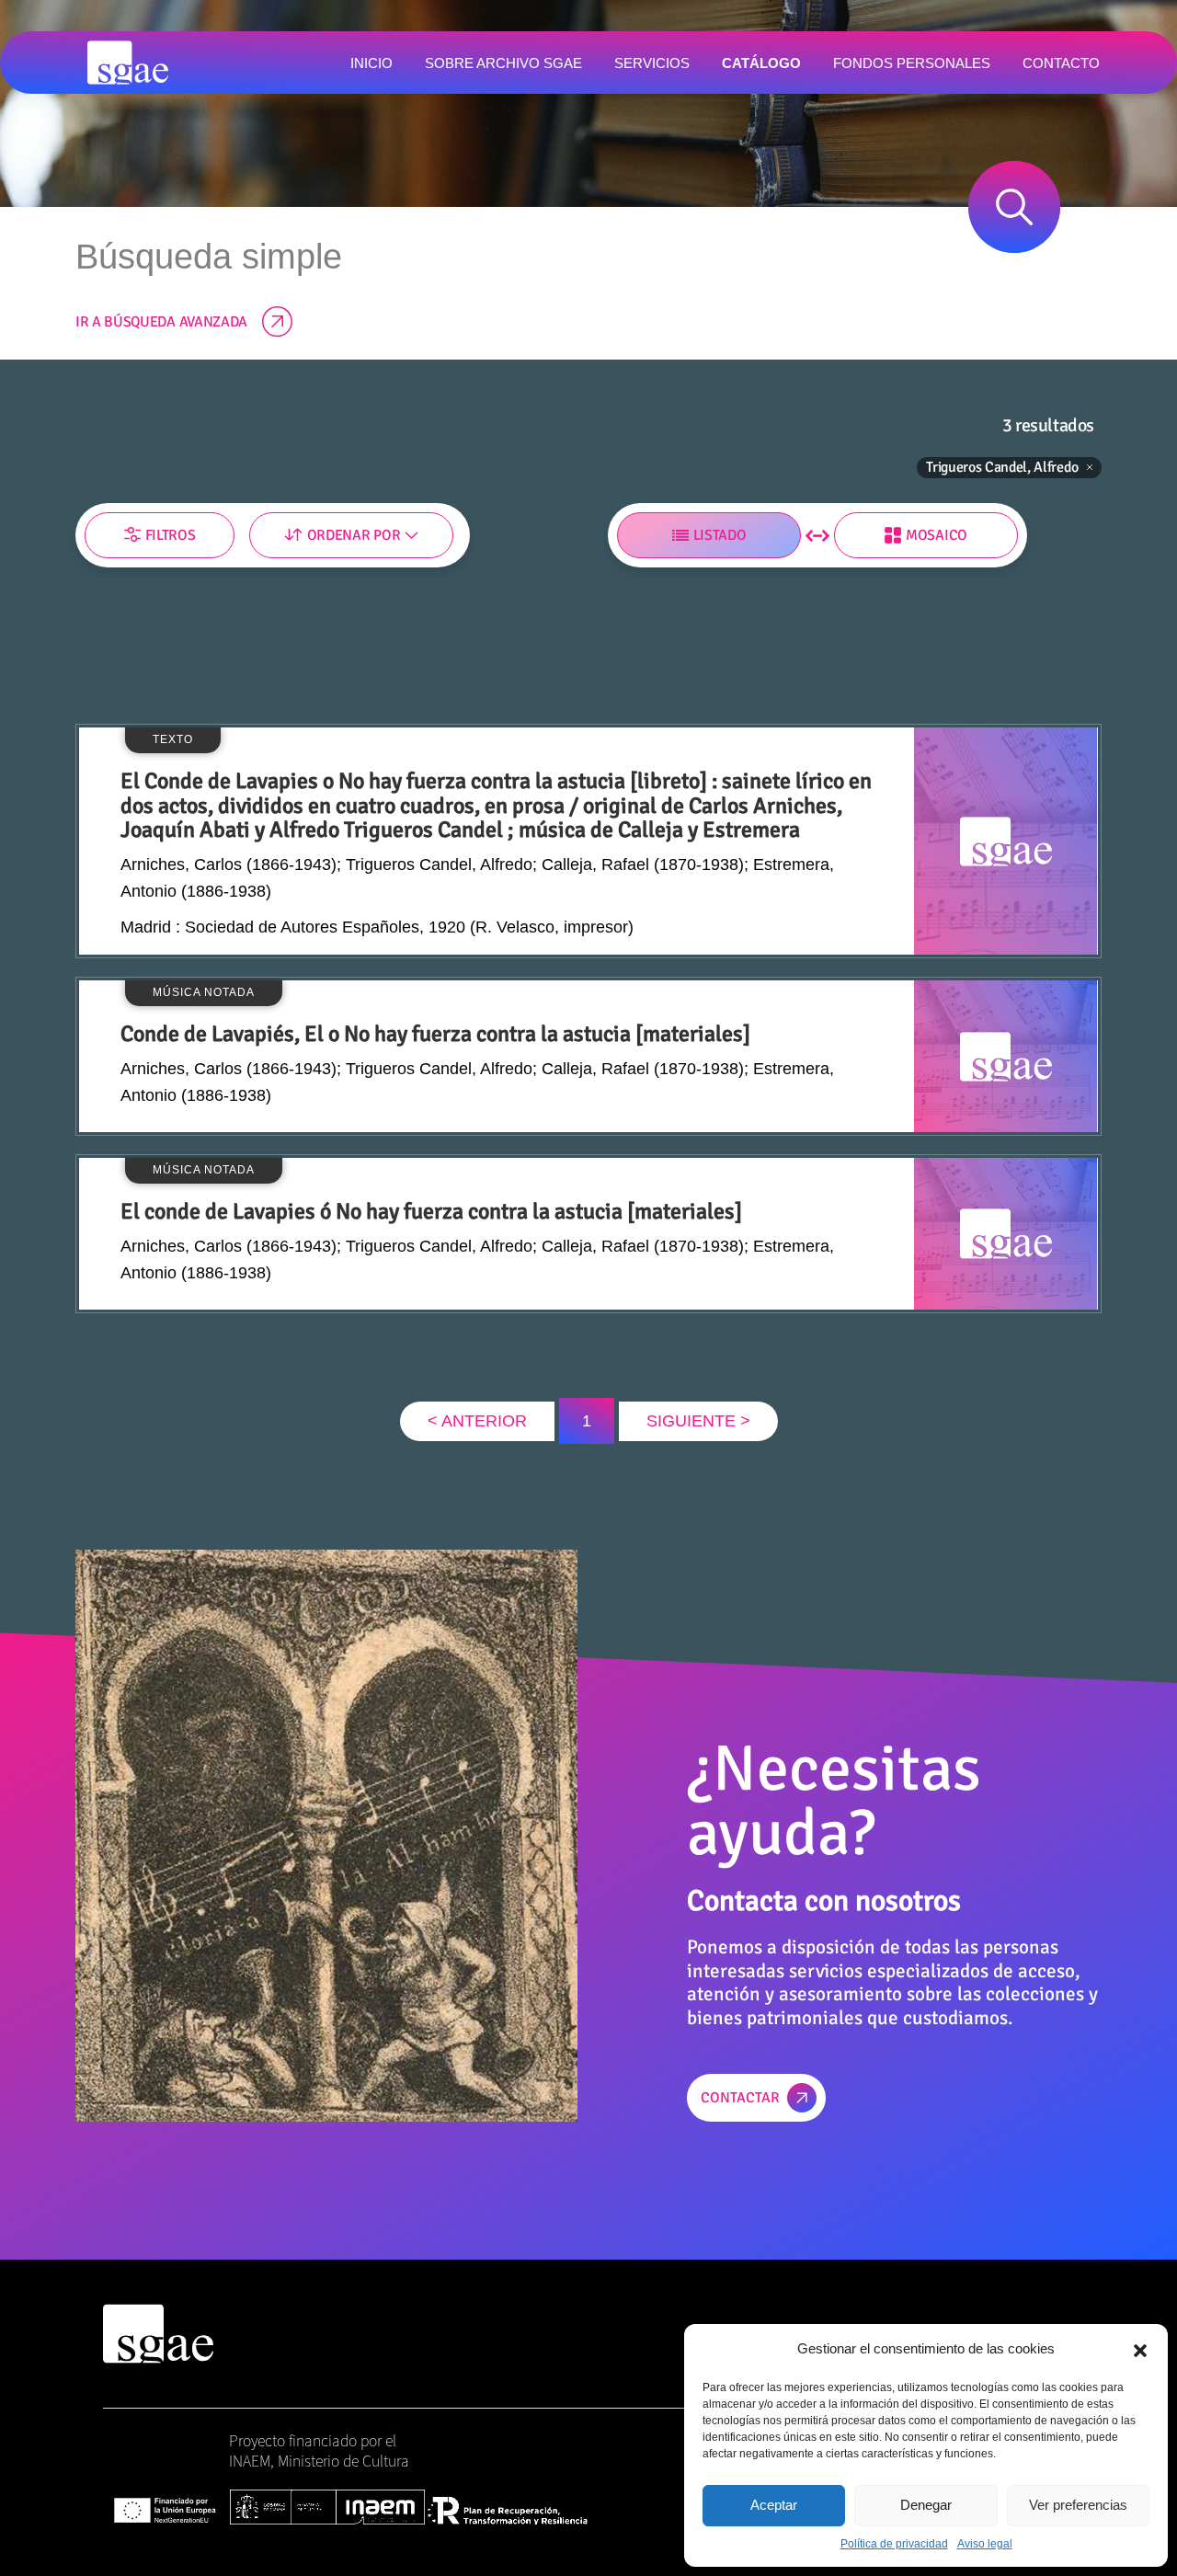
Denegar (926, 2505)
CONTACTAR (740, 2098)
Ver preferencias (1078, 2505)
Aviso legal (985, 2544)
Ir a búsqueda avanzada (161, 322)
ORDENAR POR (354, 535)
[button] (1140, 2349)
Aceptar (774, 2505)
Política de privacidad (894, 2544)
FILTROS (171, 535)
